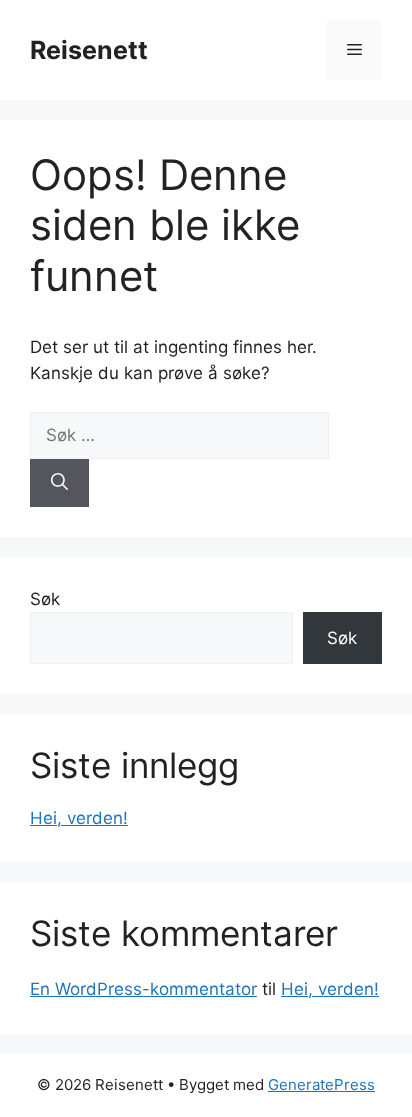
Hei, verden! (79, 818)
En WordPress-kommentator (143, 989)
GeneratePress (321, 1084)
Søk (45, 599)
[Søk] (59, 483)
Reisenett (89, 50)
